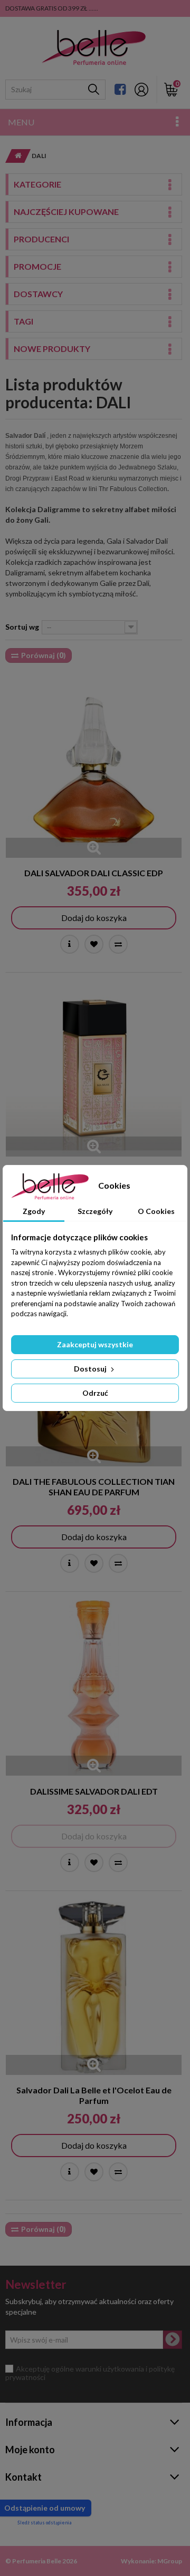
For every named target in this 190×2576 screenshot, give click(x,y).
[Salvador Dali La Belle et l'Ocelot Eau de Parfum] (94, 1987)
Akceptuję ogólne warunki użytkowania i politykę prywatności (90, 2373)
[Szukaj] (94, 90)
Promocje (37, 266)
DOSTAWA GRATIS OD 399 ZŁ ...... (52, 8)
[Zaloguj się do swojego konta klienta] (141, 90)
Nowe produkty (52, 349)
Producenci (41, 239)
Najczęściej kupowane (66, 212)
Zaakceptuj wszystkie (95, 1344)
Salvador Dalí (25, 436)
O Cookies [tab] (156, 1211)
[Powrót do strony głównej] (15, 156)
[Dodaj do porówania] (118, 944)
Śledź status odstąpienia (44, 2523)
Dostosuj (91, 1369)
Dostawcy (38, 294)
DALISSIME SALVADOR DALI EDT (94, 1791)
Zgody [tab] (34, 1211)
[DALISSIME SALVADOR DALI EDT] (94, 1688)
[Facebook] (120, 89)
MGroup (170, 2561)
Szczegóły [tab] (95, 1211)
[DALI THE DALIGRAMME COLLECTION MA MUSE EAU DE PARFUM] (94, 1069)
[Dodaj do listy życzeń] (94, 944)
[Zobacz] (70, 944)
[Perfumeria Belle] (94, 48)
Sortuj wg (22, 627)
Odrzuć (95, 1393)
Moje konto (30, 2450)
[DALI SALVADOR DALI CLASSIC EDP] (94, 770)
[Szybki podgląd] (94, 848)
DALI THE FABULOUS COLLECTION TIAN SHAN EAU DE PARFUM (94, 1487)
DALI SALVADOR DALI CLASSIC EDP (94, 873)
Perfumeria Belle (37, 2561)
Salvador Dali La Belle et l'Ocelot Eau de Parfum (94, 2095)
